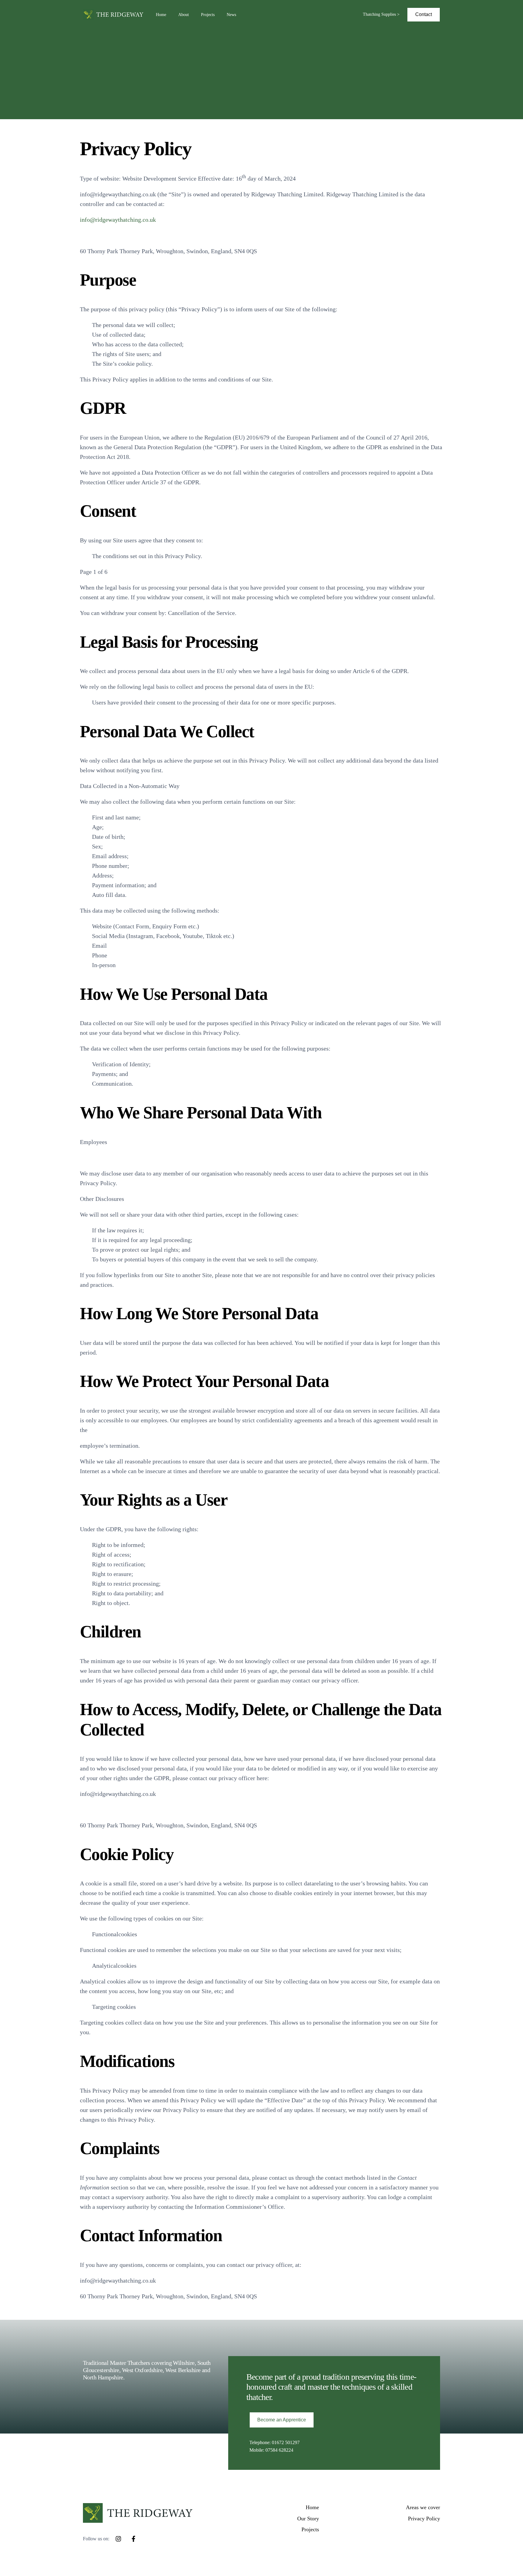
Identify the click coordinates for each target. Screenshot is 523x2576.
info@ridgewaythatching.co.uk (118, 220)
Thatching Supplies (379, 14)
